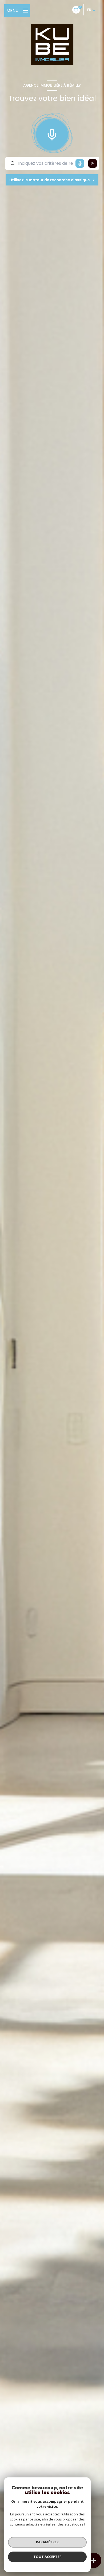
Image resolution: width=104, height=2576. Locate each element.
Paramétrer (47, 2542)
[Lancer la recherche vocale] (52, 133)
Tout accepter (47, 2557)
